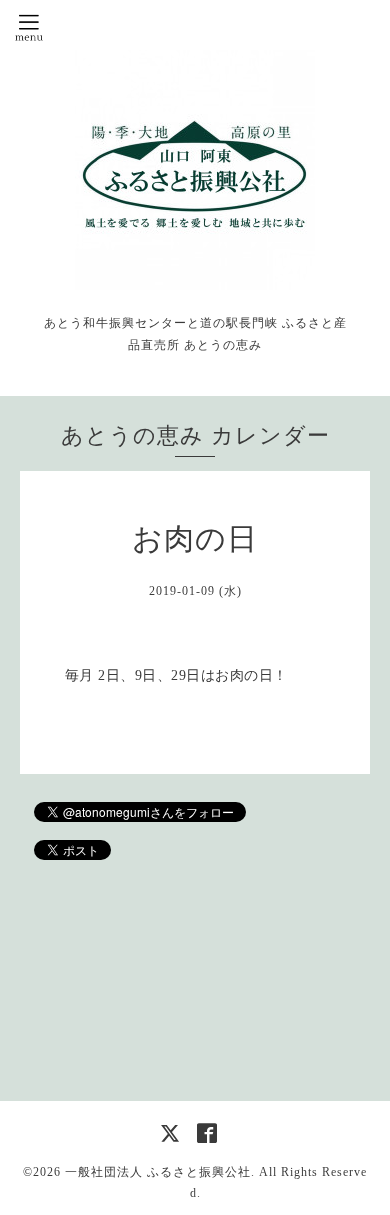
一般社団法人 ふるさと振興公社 (158, 1172)
